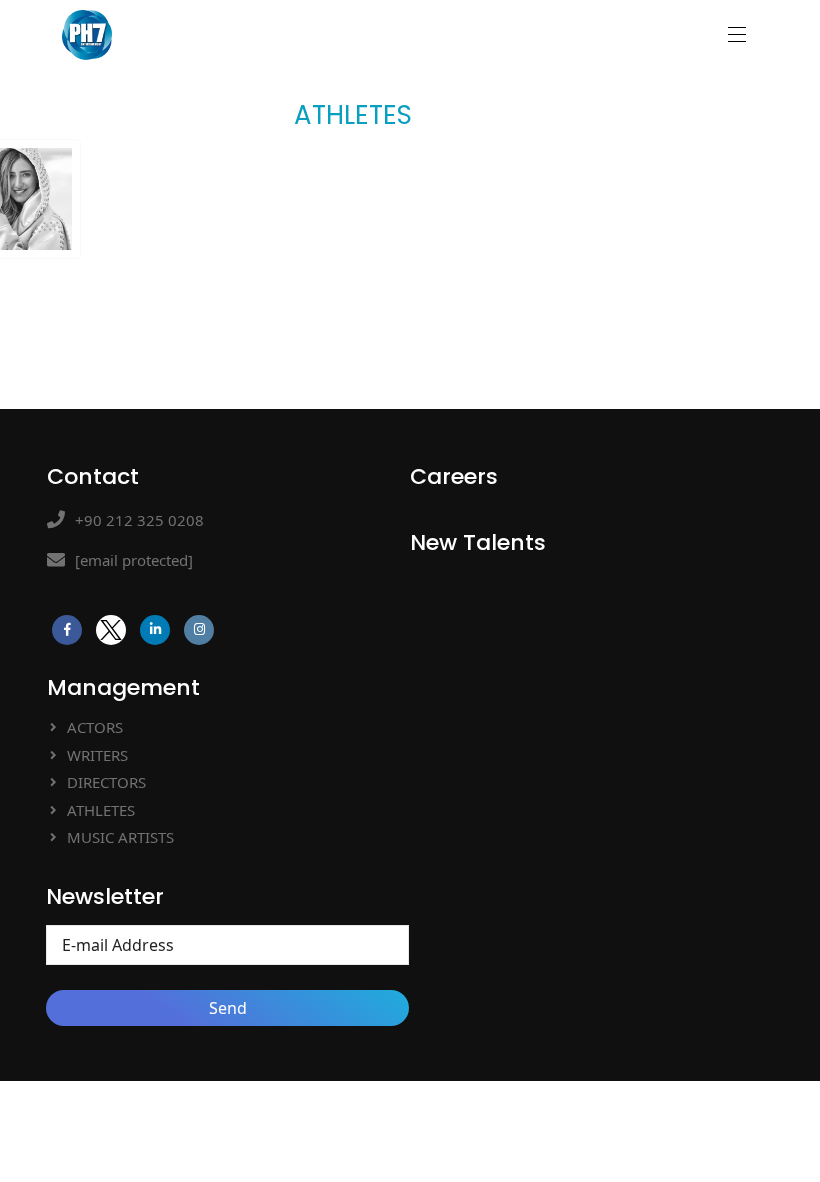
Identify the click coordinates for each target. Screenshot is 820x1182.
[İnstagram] (199, 630)
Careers (454, 476)
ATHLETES (101, 810)
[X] (111, 630)
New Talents (478, 542)
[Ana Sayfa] (87, 31)
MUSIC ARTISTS (120, 837)
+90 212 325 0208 (139, 520)
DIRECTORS (106, 782)
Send (228, 1008)
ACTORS (95, 727)
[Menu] (733, 35)
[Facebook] (67, 630)
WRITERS (97, 755)
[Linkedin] (155, 630)
